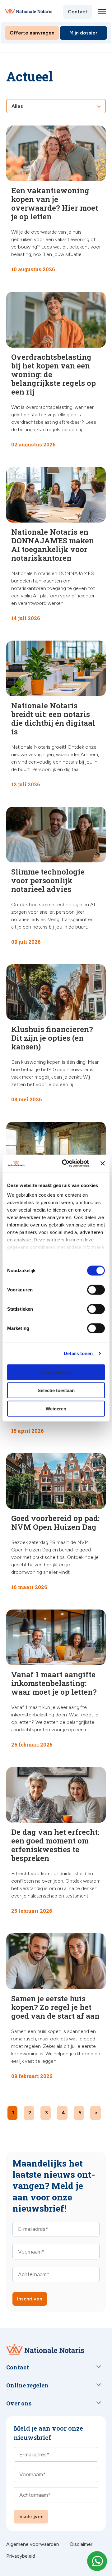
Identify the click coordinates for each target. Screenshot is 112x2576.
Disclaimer (81, 2544)
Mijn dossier (83, 33)
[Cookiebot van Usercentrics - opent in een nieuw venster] (66, 1163)
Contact (78, 12)
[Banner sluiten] (103, 1163)
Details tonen (78, 1353)
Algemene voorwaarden (33, 2544)
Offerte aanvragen (32, 33)
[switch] (89, 1290)
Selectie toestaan (56, 1390)
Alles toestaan (56, 1372)
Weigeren (56, 1408)
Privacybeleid (21, 2556)
